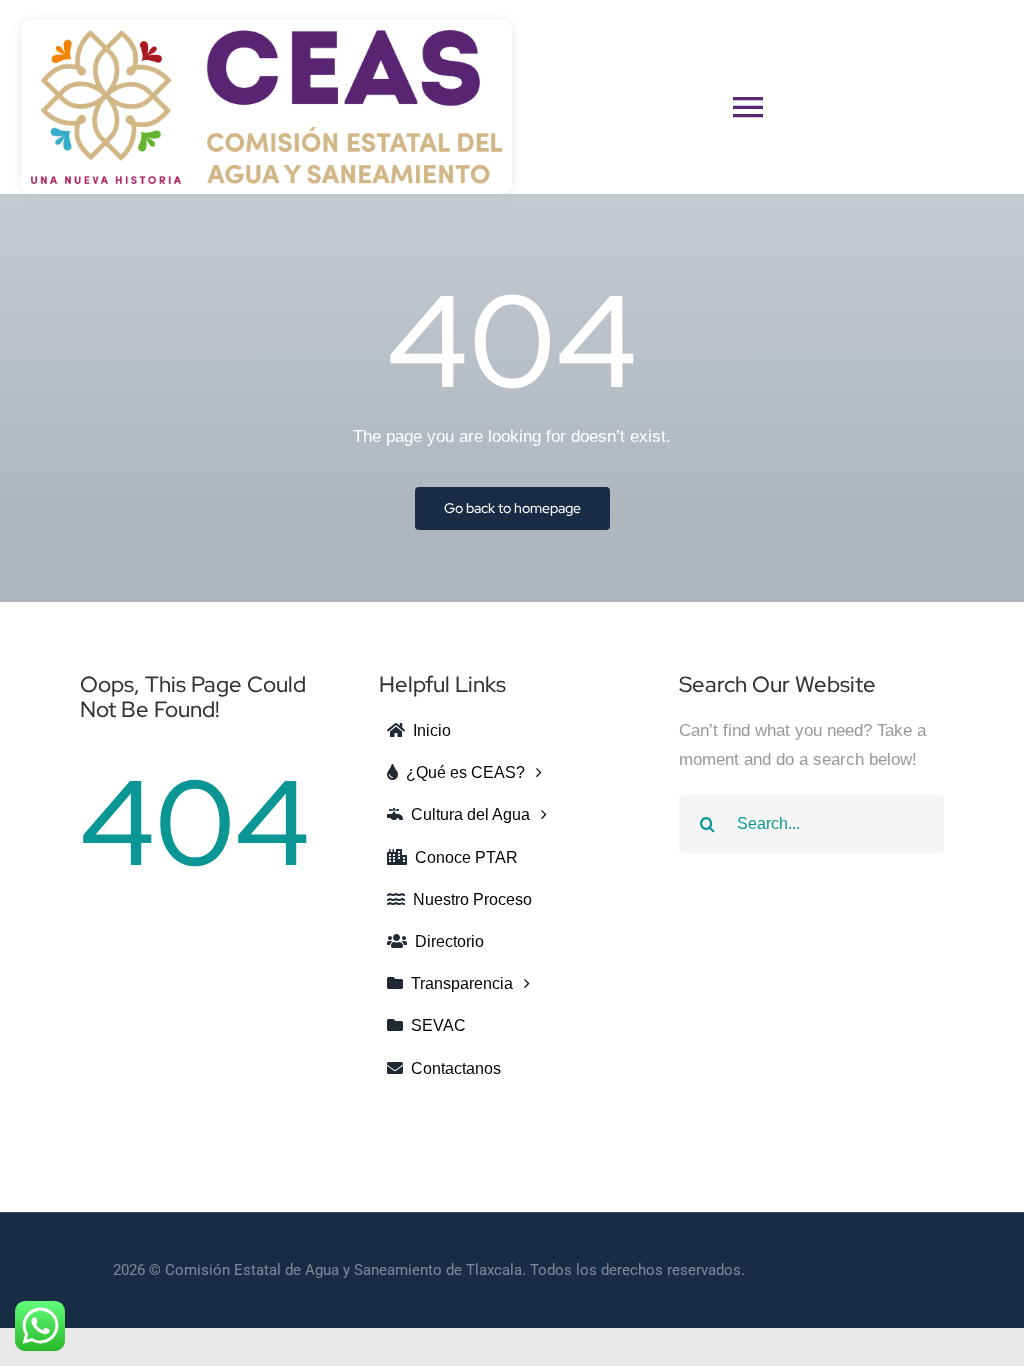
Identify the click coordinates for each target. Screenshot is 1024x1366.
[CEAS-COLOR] (266, 38)
